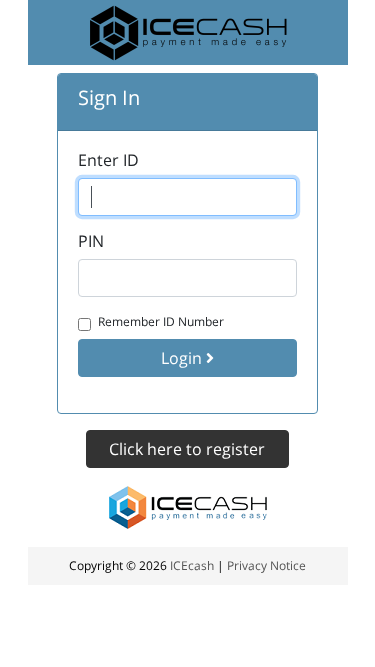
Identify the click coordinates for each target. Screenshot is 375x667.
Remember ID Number (161, 321)
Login (183, 358)
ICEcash (192, 565)
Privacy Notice (266, 565)
